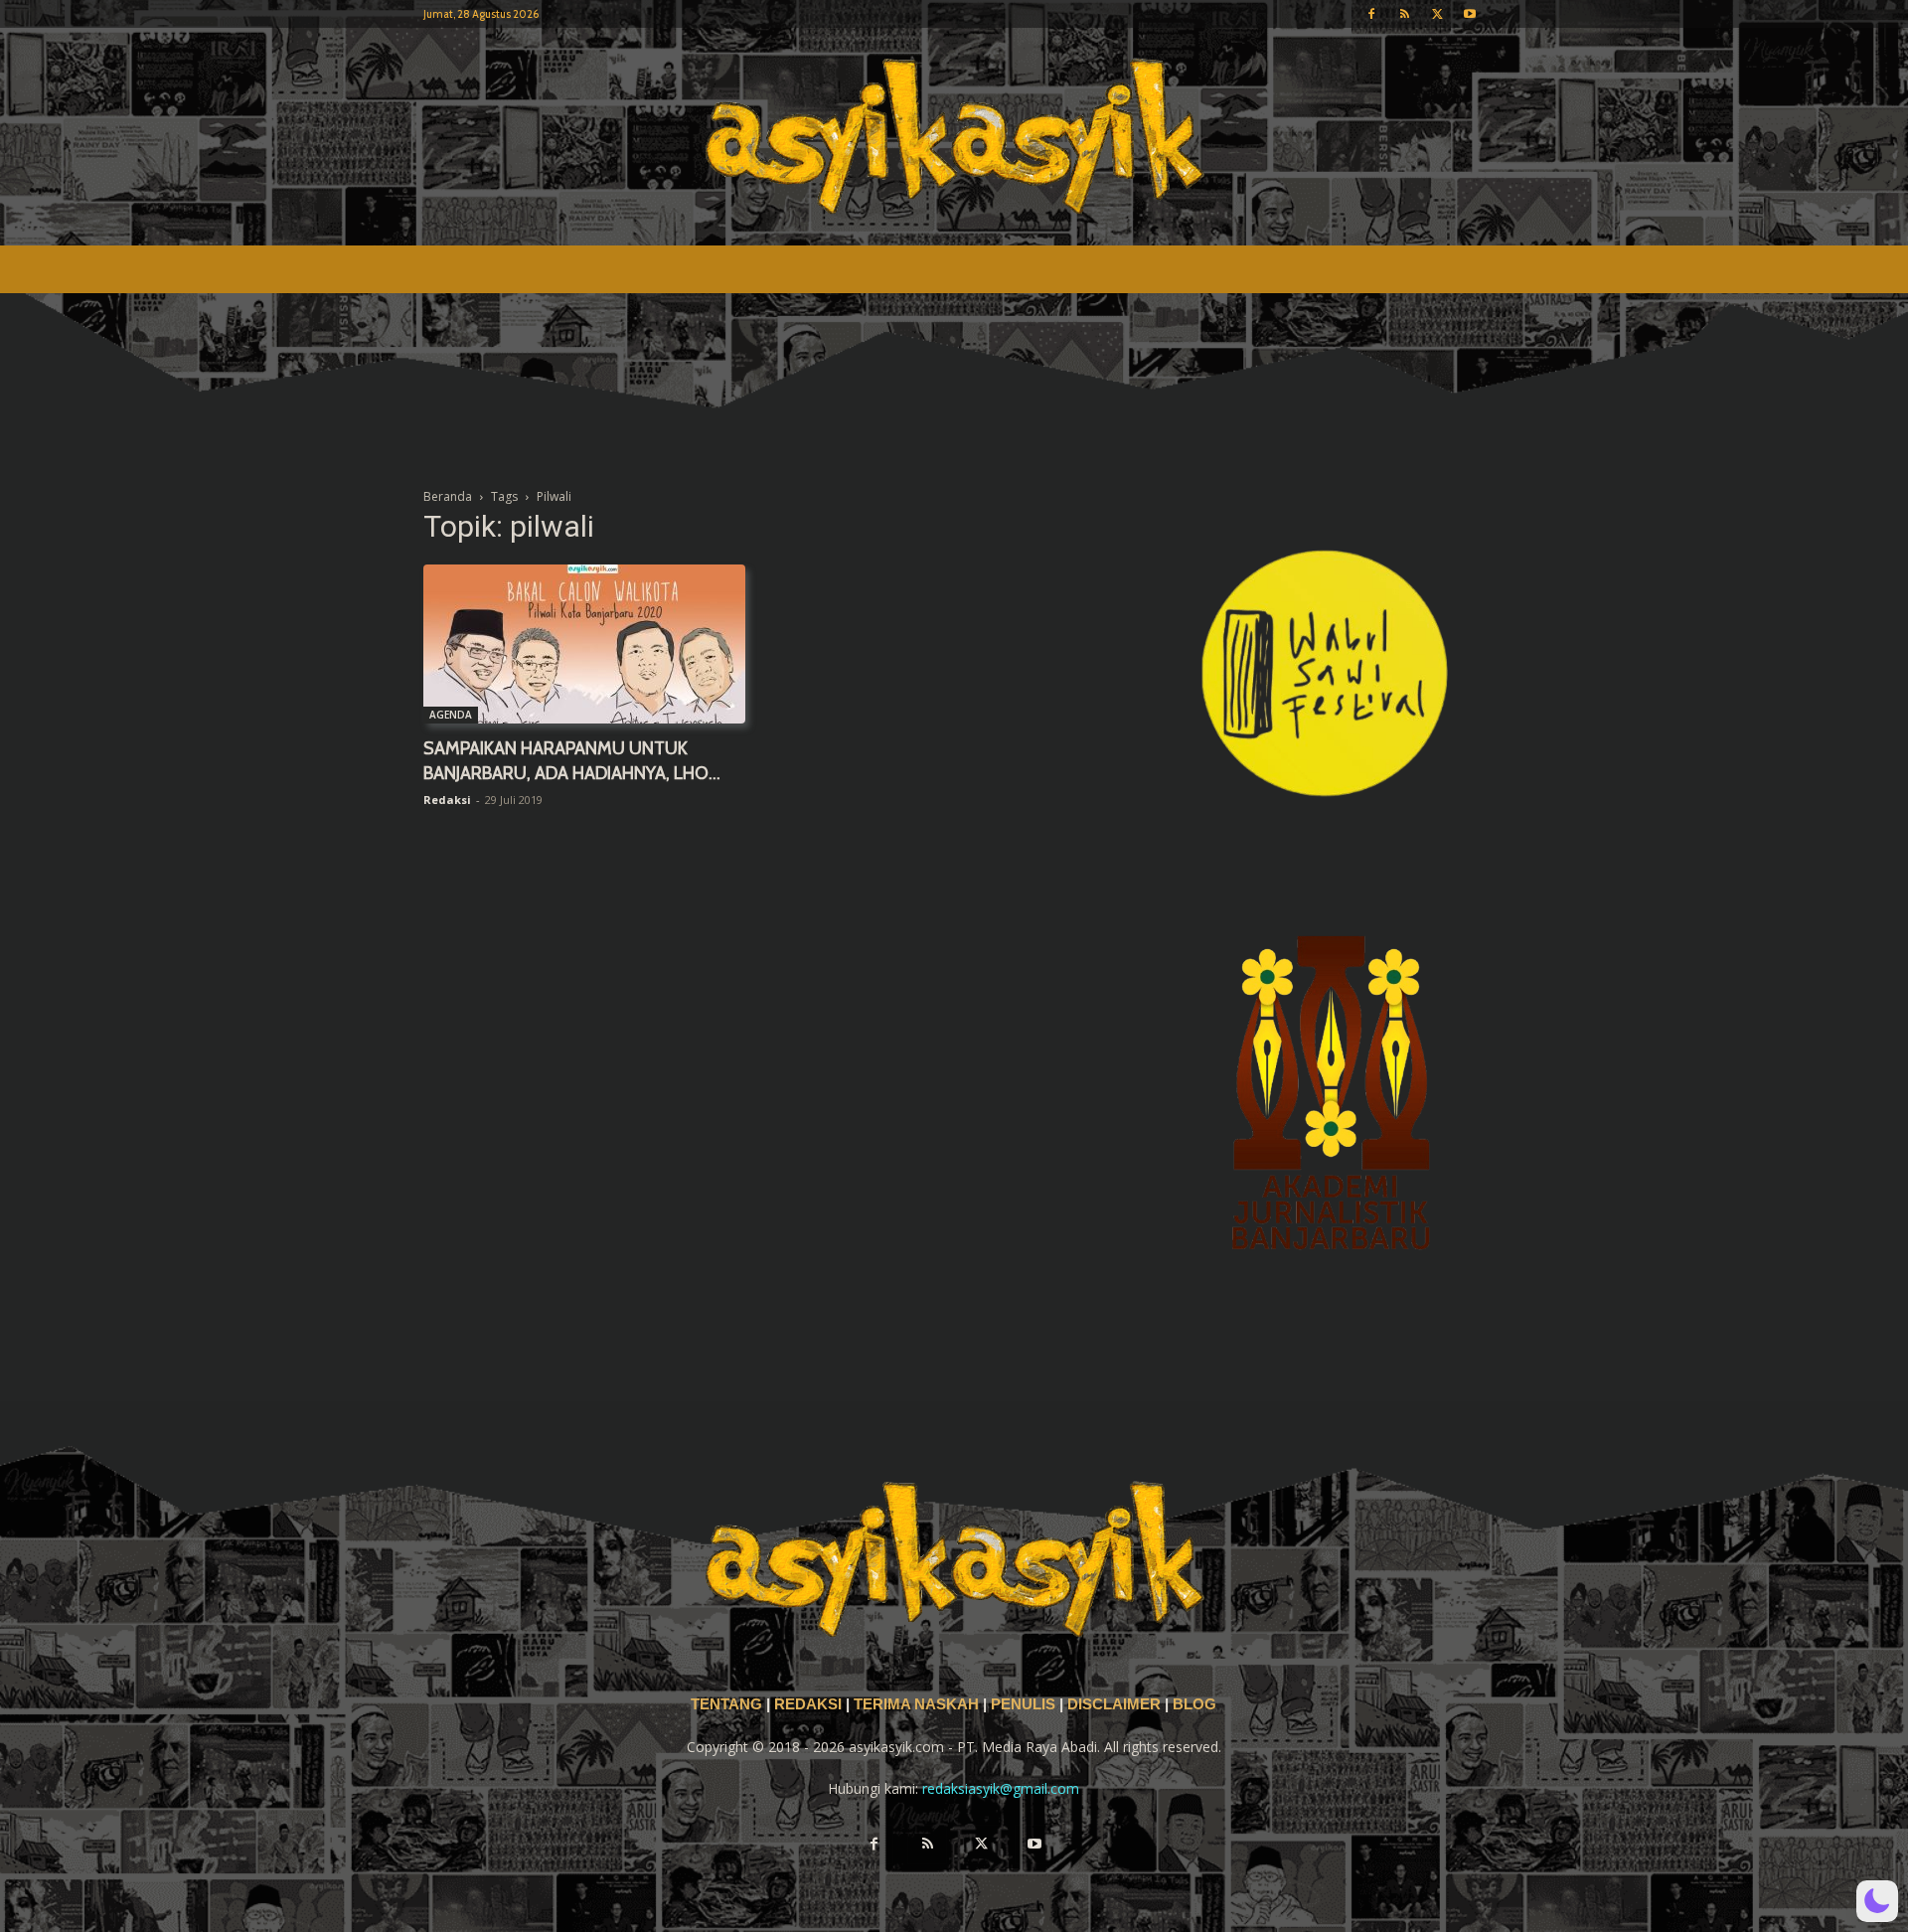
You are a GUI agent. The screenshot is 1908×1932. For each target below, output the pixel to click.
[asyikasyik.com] (954, 137)
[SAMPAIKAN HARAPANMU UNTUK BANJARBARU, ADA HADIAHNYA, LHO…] (584, 644)
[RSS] (1404, 14)
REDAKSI (808, 1704)
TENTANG (728, 1704)
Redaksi (447, 800)
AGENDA (451, 715)
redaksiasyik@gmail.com (1001, 1788)
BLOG (1194, 1704)
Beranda (448, 496)
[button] (1877, 1901)
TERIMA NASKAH (918, 1704)
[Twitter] (1437, 14)
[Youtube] (1470, 14)
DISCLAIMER (1114, 1704)
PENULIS (1025, 1704)
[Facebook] (1371, 14)
